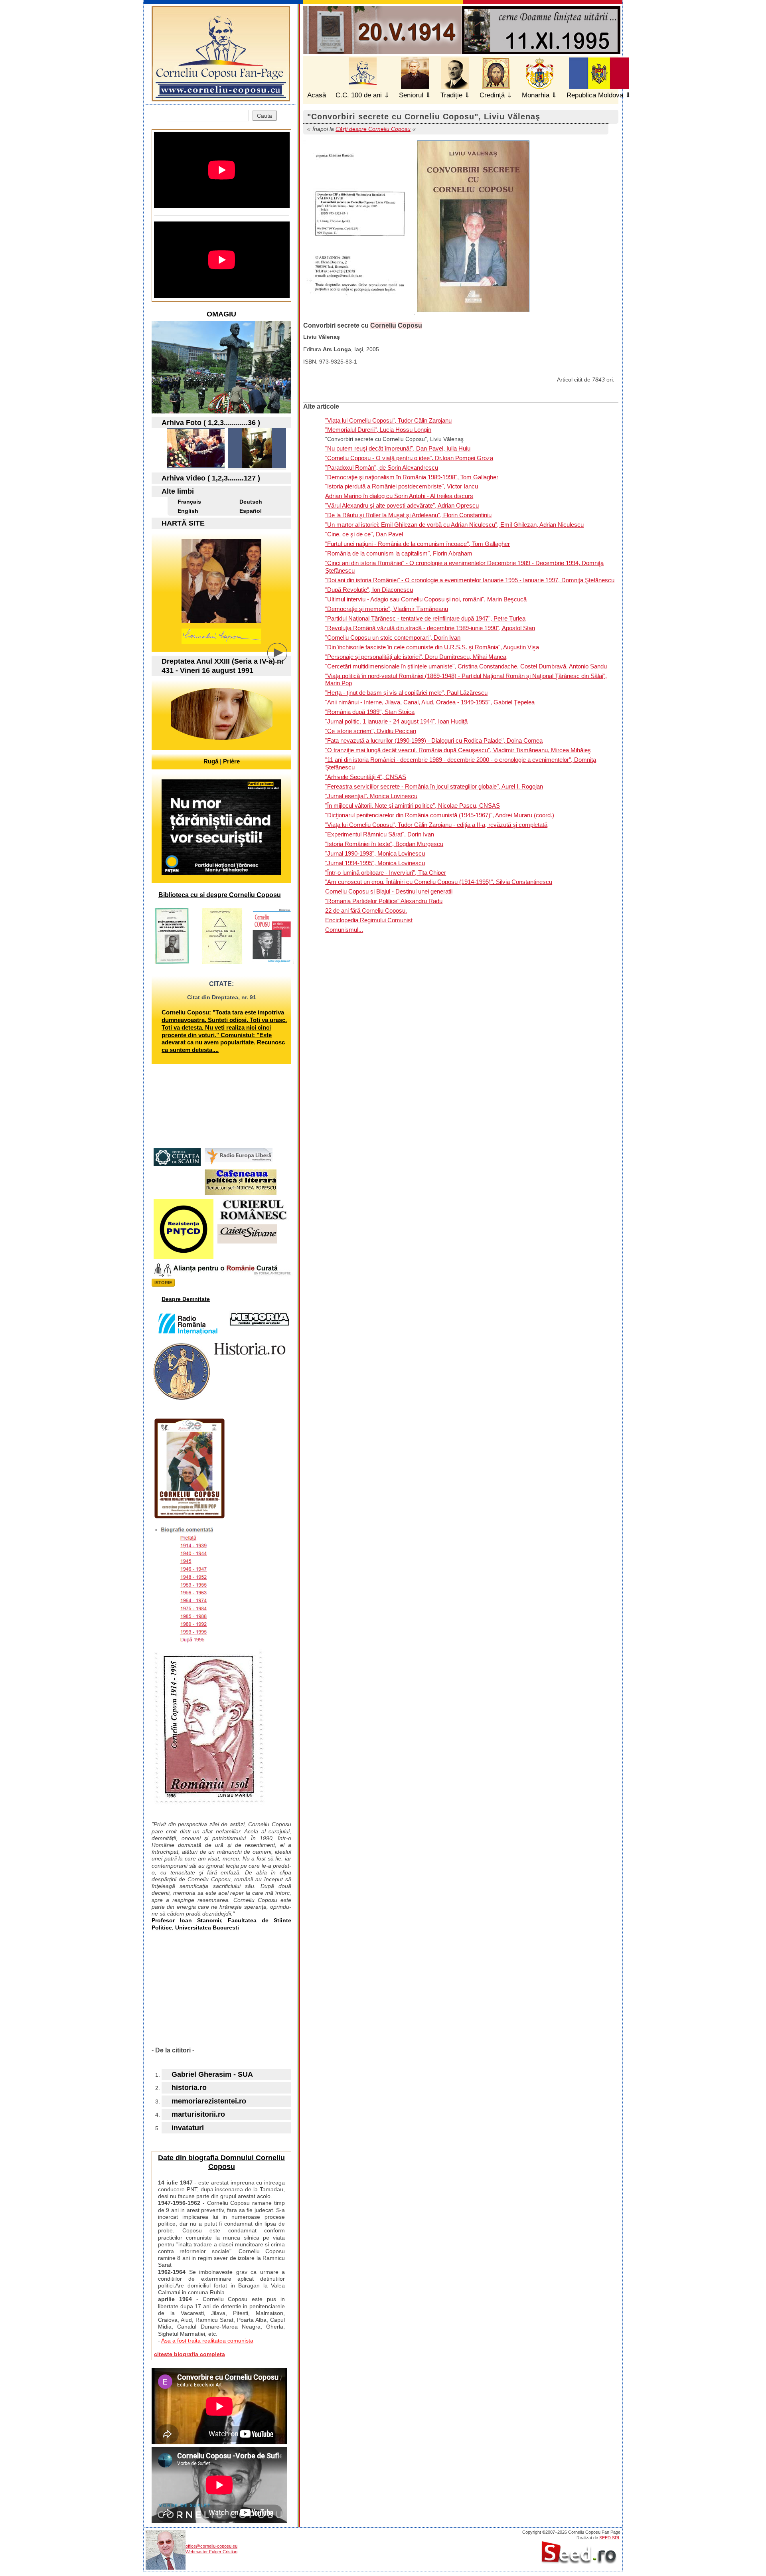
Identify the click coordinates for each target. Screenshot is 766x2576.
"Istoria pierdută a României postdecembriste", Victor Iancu (402, 486)
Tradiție (451, 95)
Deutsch (251, 502)
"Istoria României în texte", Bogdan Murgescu (384, 844)
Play (283, 659)
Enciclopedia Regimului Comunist (369, 920)
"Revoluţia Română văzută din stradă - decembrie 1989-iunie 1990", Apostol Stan (430, 628)
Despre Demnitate (186, 1299)
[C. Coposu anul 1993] (196, 466)
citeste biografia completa (190, 2354)
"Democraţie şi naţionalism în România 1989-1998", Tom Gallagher (412, 477)
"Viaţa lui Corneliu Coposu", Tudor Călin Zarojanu (388, 420)
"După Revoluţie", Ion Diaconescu (369, 590)
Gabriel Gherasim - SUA (212, 2074)
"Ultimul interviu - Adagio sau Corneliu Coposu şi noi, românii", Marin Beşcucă (426, 599)
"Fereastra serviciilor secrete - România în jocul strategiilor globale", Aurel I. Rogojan (434, 786)
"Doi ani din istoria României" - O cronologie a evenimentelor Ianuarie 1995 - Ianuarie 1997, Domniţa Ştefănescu (470, 580)
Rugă (211, 761)
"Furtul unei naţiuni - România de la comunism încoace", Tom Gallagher (418, 544)
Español (251, 511)
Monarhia (536, 95)
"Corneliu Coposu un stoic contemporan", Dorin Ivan (393, 638)
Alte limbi (178, 491)
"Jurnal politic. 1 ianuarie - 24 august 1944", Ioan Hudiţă (396, 721)
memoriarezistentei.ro (209, 2101)
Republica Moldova (595, 95)
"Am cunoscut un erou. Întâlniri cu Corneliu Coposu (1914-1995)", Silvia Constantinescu (439, 882)
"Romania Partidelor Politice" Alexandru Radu (384, 901)
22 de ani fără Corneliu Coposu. (366, 910)
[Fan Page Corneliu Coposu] (221, 98)
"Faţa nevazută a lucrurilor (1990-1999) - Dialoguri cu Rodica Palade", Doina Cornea (434, 740)
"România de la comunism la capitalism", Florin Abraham (399, 553)
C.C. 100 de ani (359, 95)
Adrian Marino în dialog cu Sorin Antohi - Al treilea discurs (399, 496)
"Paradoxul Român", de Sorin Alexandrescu (382, 468)
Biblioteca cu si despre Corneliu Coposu (220, 895)
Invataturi (188, 2128)
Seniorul (411, 95)
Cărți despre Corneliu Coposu (373, 129)
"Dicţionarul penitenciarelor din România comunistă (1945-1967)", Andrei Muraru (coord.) (440, 815)
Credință (492, 95)
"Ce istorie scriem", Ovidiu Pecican (371, 731)
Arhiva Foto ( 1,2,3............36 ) (211, 423)
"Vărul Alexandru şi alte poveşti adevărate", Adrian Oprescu (402, 505)
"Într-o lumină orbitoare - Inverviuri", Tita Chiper (386, 873)
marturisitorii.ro (198, 2114)
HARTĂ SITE (183, 523)
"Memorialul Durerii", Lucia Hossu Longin (378, 430)
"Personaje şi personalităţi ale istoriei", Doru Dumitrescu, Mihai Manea (416, 657)
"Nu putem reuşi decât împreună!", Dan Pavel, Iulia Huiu (398, 448)
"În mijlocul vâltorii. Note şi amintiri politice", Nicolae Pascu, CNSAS (413, 806)
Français (189, 502)
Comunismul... (344, 930)
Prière (231, 761)
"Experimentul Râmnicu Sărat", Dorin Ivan (380, 834)
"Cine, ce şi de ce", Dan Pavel (364, 534)
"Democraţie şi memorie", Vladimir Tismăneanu (387, 609)
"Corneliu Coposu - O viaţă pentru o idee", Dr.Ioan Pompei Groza (409, 458)
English (188, 511)
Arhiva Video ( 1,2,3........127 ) (211, 478)
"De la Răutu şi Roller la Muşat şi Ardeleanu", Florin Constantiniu (408, 515)
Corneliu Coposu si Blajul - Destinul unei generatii (389, 891)
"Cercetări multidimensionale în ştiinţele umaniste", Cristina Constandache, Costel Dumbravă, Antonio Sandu (466, 666)
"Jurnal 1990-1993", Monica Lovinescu (375, 853)
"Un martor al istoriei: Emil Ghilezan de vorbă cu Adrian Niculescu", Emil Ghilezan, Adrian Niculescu (454, 525)
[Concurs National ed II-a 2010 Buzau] (257, 466)
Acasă (317, 95)
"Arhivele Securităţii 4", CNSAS (366, 777)
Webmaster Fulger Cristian (211, 2552)
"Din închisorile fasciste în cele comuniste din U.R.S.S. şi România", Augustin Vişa (432, 647)
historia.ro (189, 2088)
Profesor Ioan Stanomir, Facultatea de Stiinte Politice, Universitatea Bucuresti (221, 1924)
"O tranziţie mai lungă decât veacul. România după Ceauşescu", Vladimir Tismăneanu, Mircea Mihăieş (458, 750)
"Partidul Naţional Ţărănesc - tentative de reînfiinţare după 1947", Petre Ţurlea (425, 618)
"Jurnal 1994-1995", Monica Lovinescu (375, 863)
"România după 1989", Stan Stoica (370, 712)
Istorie (163, 1283)
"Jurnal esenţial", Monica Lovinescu (371, 796)
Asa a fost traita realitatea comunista (207, 2341)
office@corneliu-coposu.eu (211, 2546)
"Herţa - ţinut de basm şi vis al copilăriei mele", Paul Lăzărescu (406, 693)
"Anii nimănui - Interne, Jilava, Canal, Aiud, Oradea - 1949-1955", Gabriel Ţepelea (430, 702)
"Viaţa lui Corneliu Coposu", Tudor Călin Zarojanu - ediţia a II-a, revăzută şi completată (436, 825)
